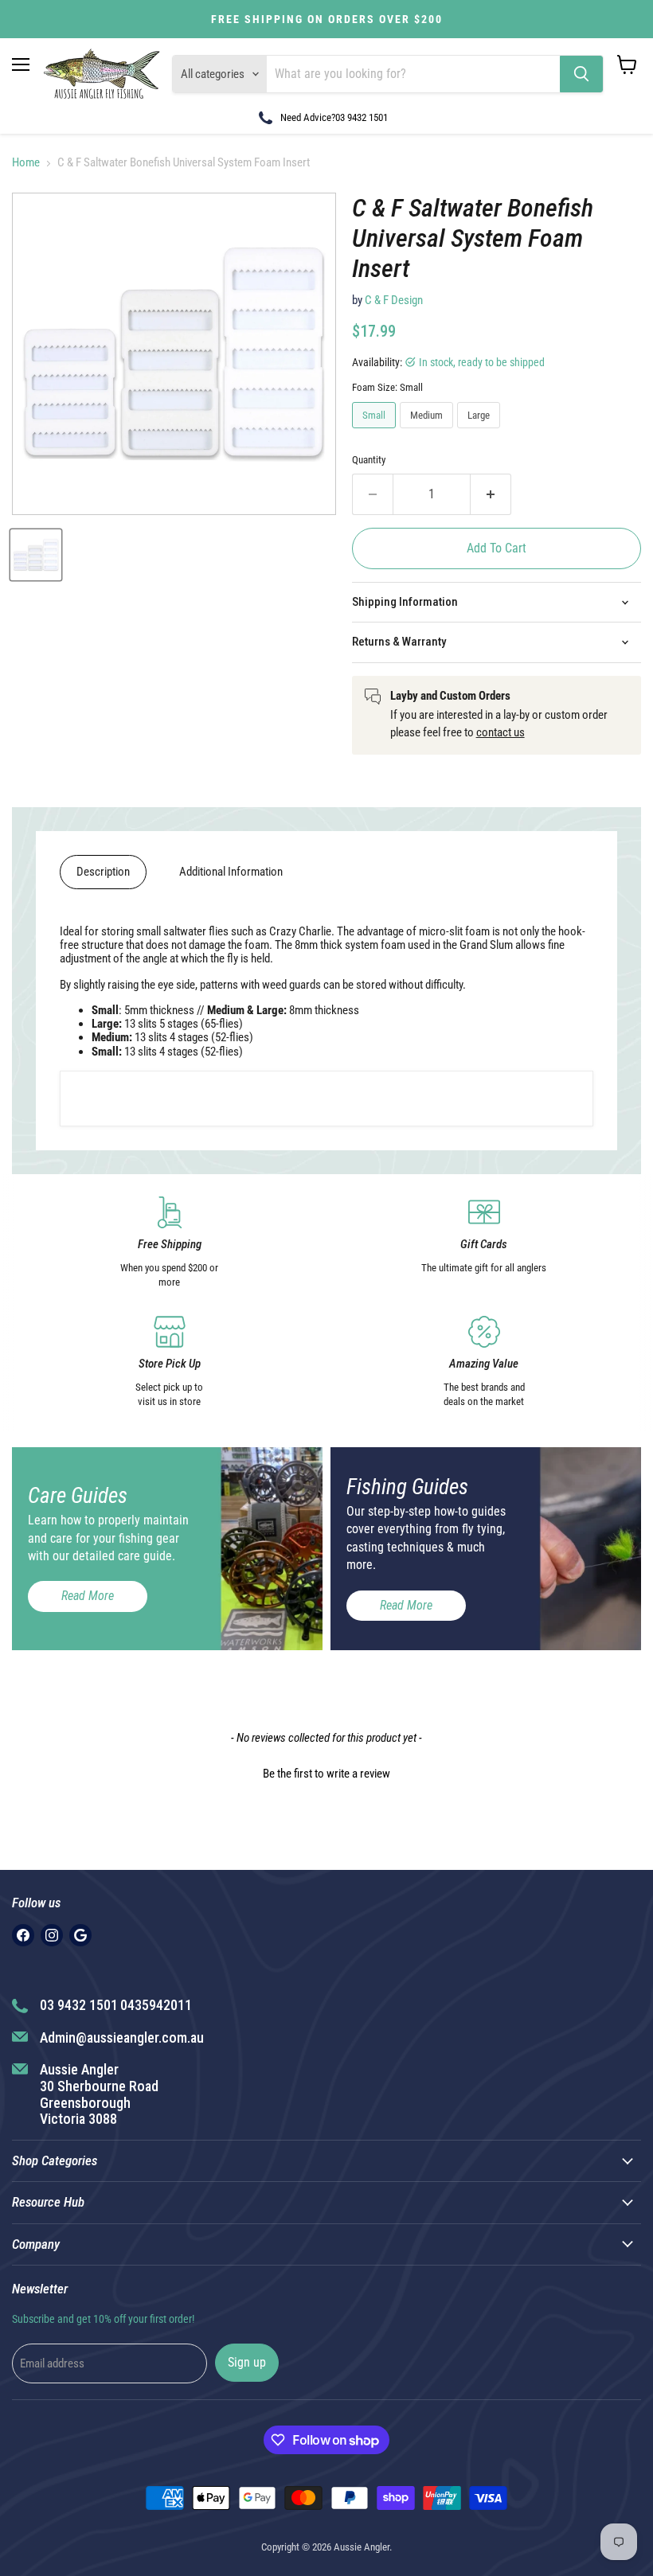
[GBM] (80, 1935)
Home (26, 163)
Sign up (247, 2362)
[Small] (376, 432)
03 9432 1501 (362, 117)
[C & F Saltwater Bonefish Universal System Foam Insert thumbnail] (36, 555)
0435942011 (156, 2005)
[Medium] (428, 432)
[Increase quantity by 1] (491, 494)
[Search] (581, 74)
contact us (501, 732)
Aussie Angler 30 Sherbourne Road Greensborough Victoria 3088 (99, 2094)
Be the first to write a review (326, 1774)
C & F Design (394, 300)
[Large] (481, 432)
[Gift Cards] (484, 1243)
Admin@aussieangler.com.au (122, 2037)
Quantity (369, 460)
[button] (326, 1772)
